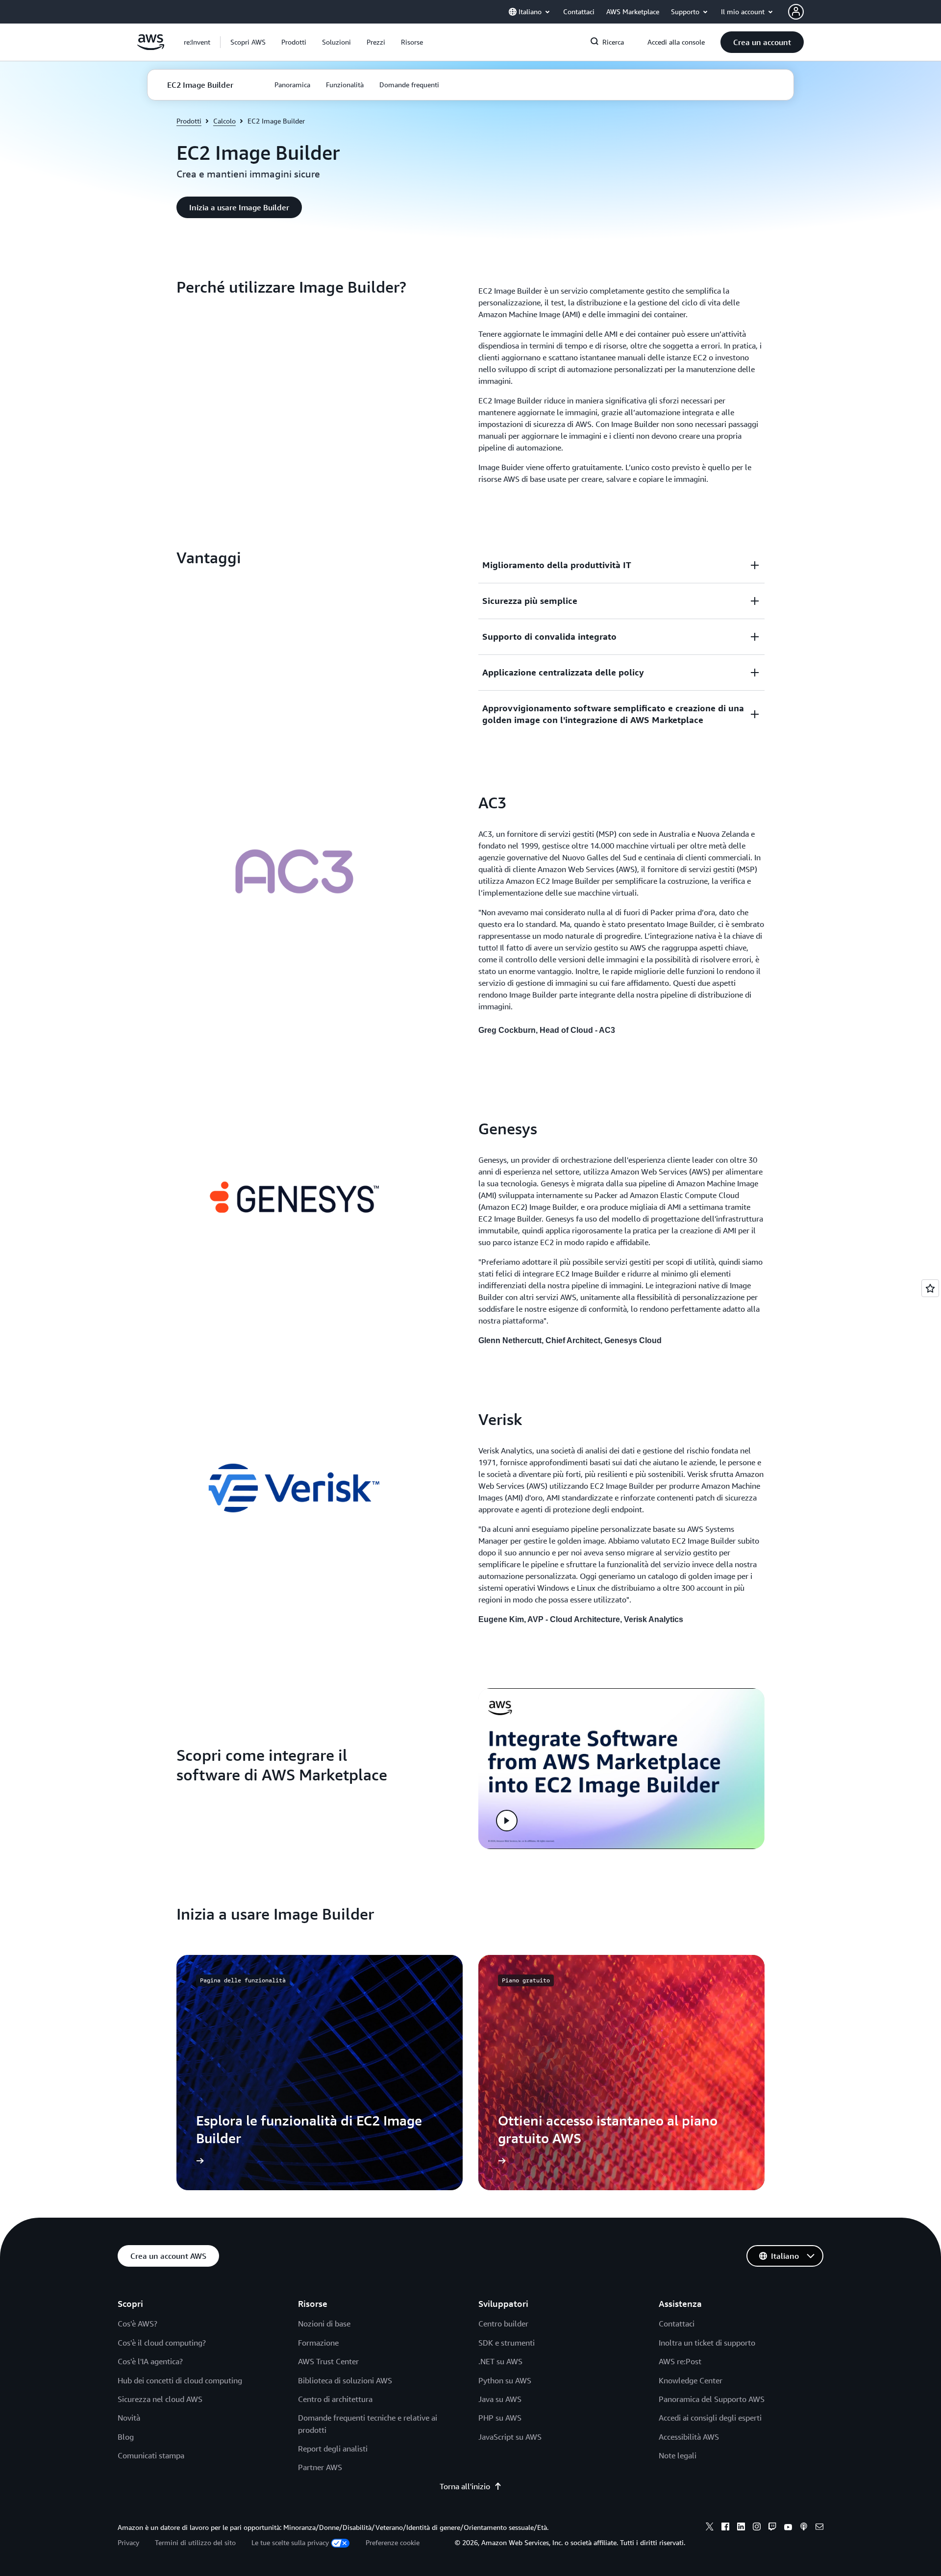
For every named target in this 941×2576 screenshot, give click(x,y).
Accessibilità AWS (689, 2437)
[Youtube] (788, 2528)
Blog (126, 2437)
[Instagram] (757, 2528)
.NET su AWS (500, 2361)
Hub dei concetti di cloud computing (180, 2380)
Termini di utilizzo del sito (195, 2542)
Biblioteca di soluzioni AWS (345, 2380)
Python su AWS (505, 2380)
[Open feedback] (930, 1288)
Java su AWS (500, 2399)
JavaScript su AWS (510, 2437)
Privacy (128, 2542)
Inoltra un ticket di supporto (707, 2343)
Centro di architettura (335, 2399)
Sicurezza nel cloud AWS (160, 2399)
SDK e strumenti (507, 2343)
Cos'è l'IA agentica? (150, 2361)
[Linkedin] (741, 2528)
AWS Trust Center (328, 2361)
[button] (248, 42)
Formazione (318, 2343)
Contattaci (677, 2324)
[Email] (819, 2528)
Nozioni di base (324, 2324)
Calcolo (224, 121)
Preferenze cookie (393, 2542)
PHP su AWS (500, 2418)
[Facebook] (725, 2528)
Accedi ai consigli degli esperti (710, 2418)
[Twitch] (772, 2528)
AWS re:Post (680, 2361)
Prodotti (189, 121)
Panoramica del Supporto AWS (712, 2399)
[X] (710, 2528)
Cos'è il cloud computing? (162, 2343)
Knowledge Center (691, 2380)
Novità (129, 2418)
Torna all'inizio (465, 2486)
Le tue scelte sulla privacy (290, 2542)
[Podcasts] (804, 2528)
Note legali (678, 2455)
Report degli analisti (333, 2449)
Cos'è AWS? (137, 2324)
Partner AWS (320, 2467)
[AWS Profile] (796, 12)
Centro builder (503, 2324)
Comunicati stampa (151, 2455)
